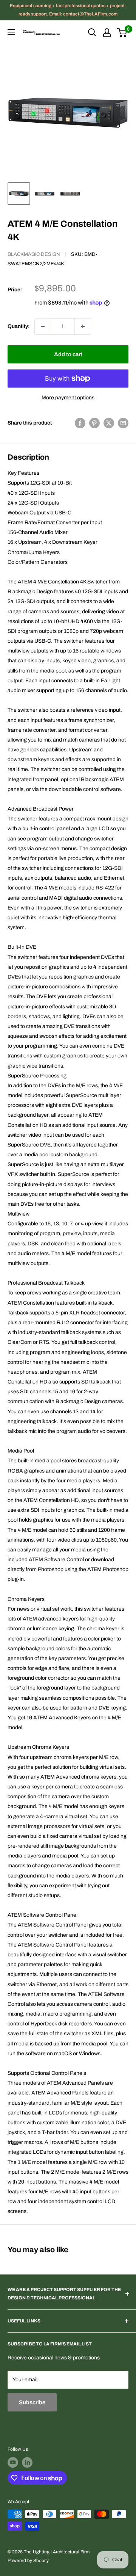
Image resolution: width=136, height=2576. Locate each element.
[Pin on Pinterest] (94, 423)
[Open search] (92, 32)
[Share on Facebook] (80, 423)
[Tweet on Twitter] (109, 423)
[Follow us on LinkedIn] (27, 2462)
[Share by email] (123, 423)
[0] (122, 32)
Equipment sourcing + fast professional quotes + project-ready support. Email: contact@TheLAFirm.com (68, 10)
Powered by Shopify (28, 2561)
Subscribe (32, 2402)
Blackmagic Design (34, 254)
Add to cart (68, 354)
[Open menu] (11, 32)
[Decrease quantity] (43, 326)
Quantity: (19, 326)
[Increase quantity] (83, 326)
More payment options (68, 398)
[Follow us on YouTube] (13, 2462)
